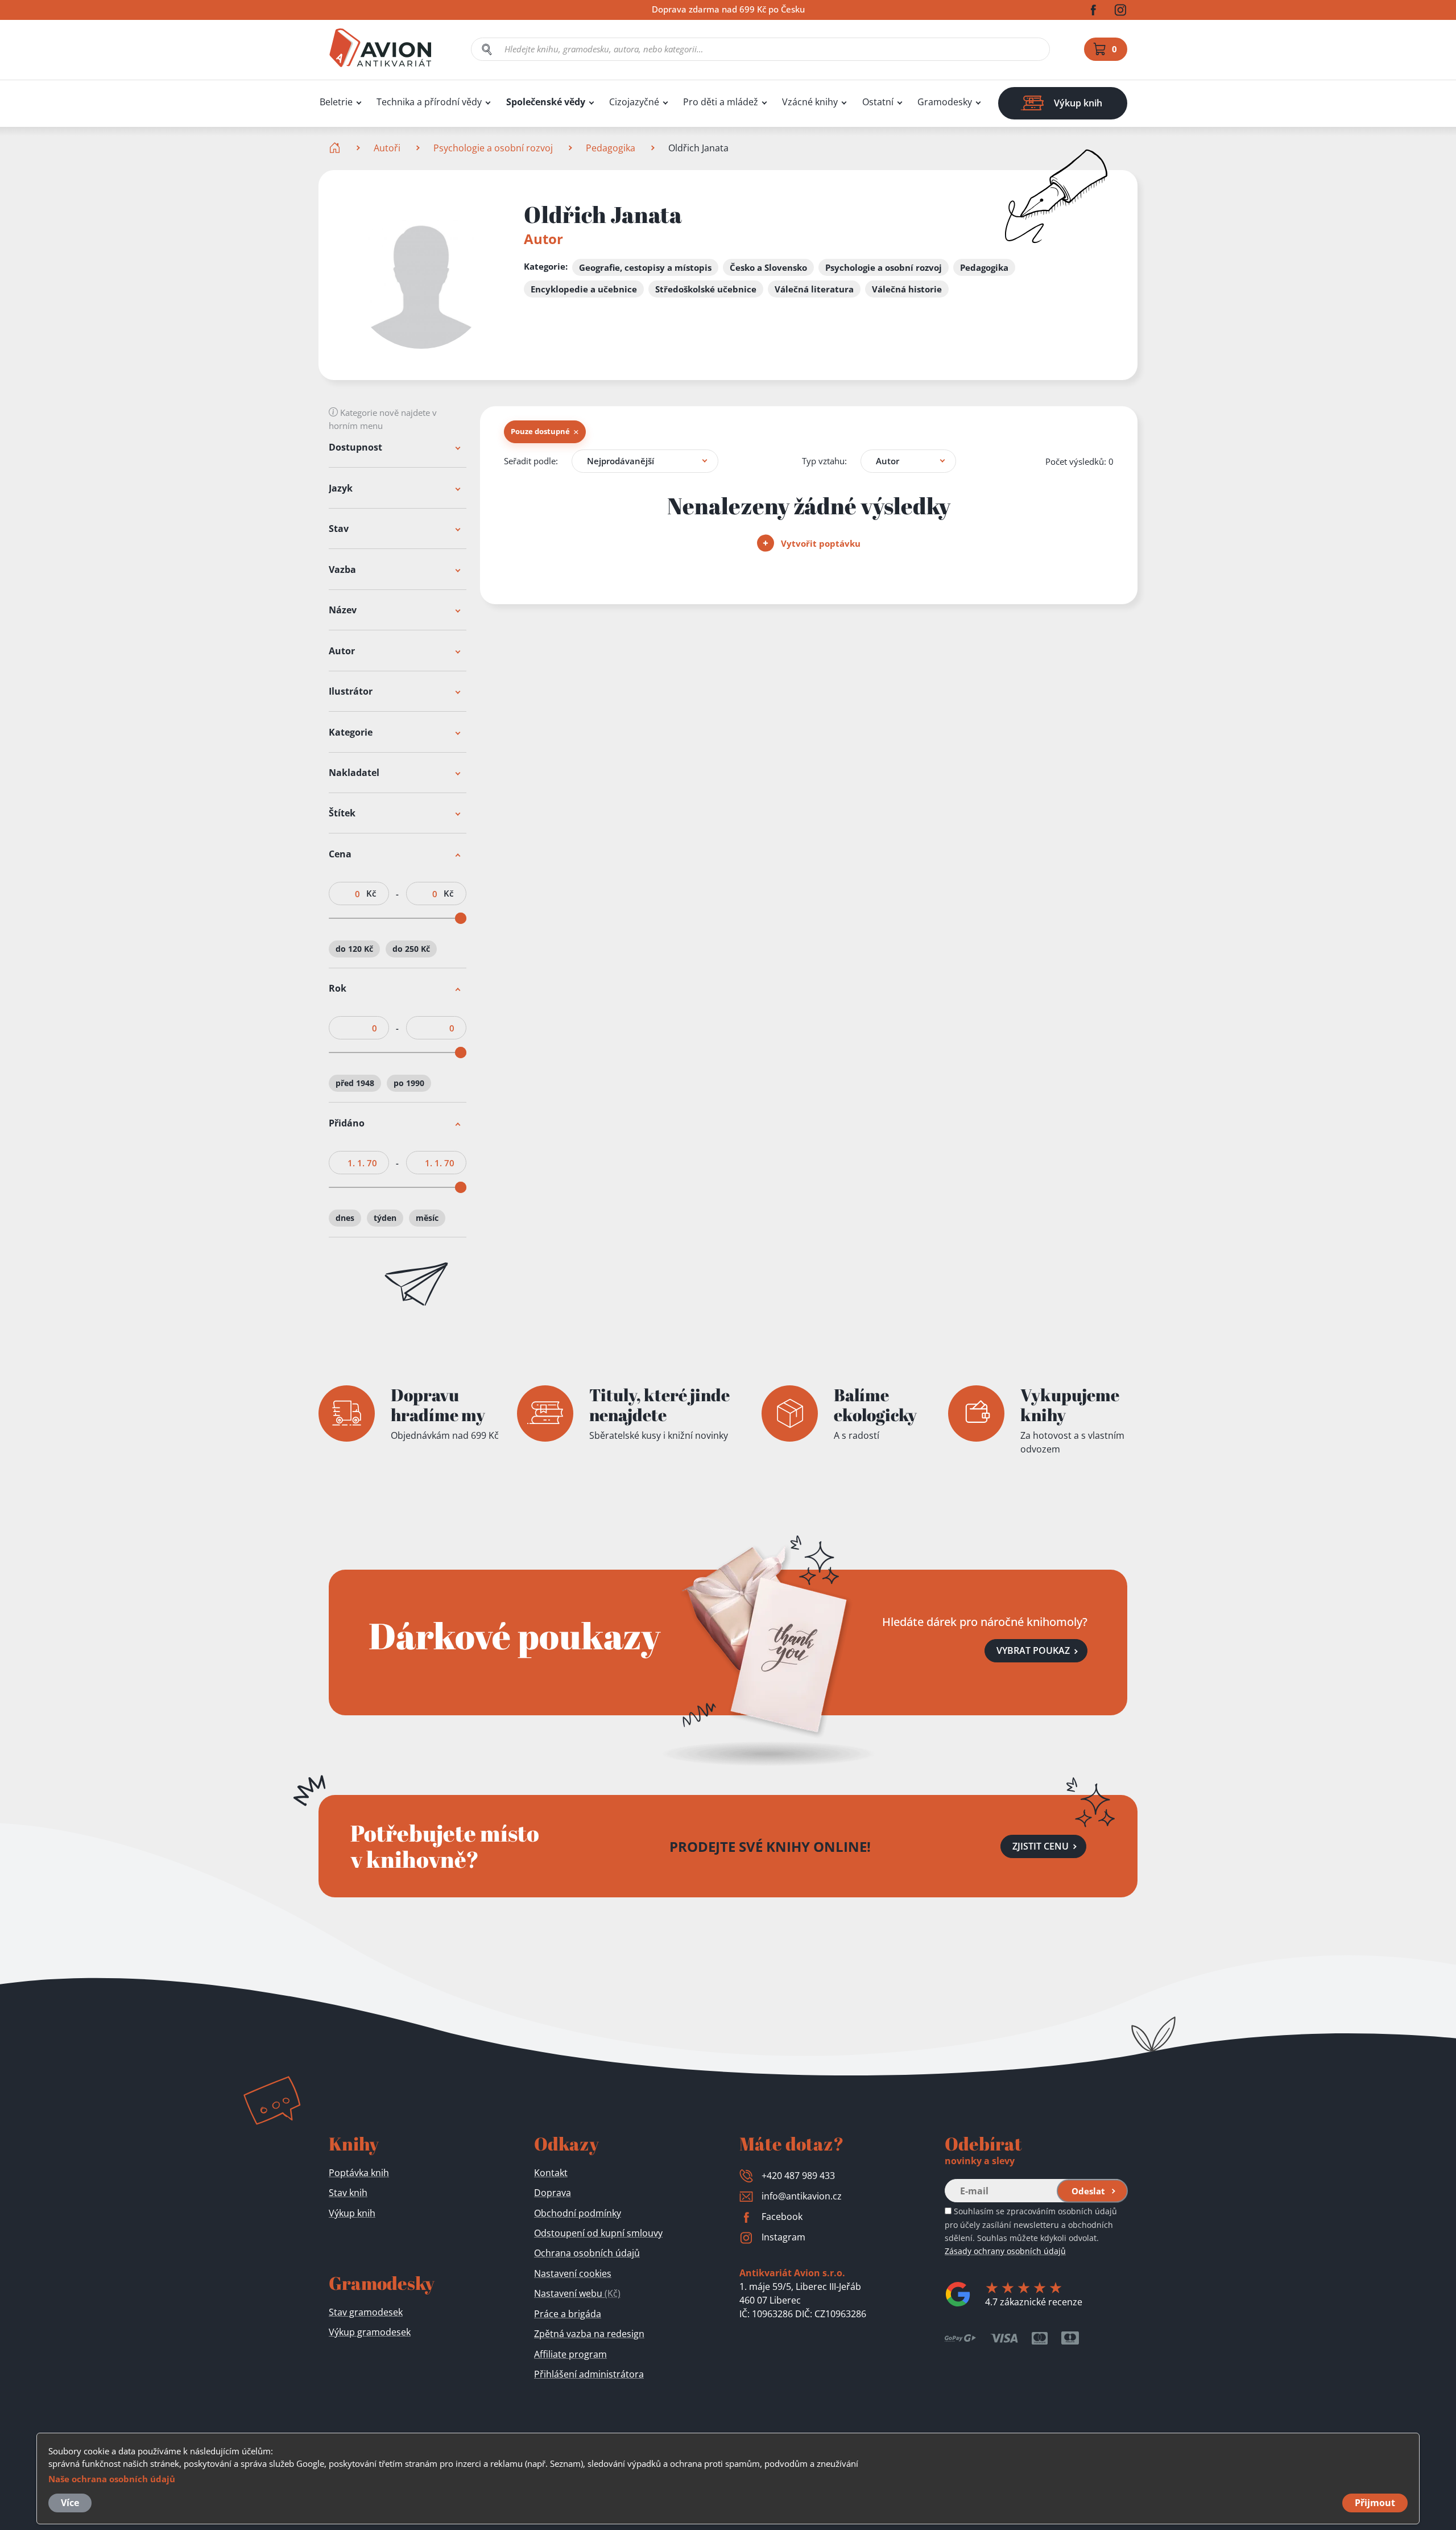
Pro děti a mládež (721, 102)
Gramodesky (945, 102)
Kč (371, 893)
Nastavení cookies (573, 2273)
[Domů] (336, 148)
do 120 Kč (354, 949)
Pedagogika (611, 148)
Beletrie (336, 102)
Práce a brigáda (568, 2314)
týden (385, 1218)
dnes (345, 1218)
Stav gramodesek (366, 2312)
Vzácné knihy (810, 102)
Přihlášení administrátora (589, 2374)
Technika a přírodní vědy (429, 102)
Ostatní (878, 102)
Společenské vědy (546, 102)
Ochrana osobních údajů (587, 2253)
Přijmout (1375, 2503)
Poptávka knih (359, 2173)
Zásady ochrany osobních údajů (1005, 2251)
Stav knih (348, 2193)
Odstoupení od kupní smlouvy (598, 2233)
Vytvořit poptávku (820, 543)
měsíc (427, 1218)
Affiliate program (570, 2354)
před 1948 (355, 1084)
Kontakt (551, 2173)
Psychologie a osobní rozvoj (493, 148)
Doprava (553, 2193)
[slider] (461, 918)
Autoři (387, 148)
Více (70, 2503)
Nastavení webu (577, 2293)
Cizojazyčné (634, 102)
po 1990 (409, 1084)
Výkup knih (352, 2213)
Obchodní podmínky (578, 2213)
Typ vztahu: (824, 461)
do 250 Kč (411, 949)
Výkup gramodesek (370, 2332)
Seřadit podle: (531, 461)
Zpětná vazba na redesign (589, 2334)
